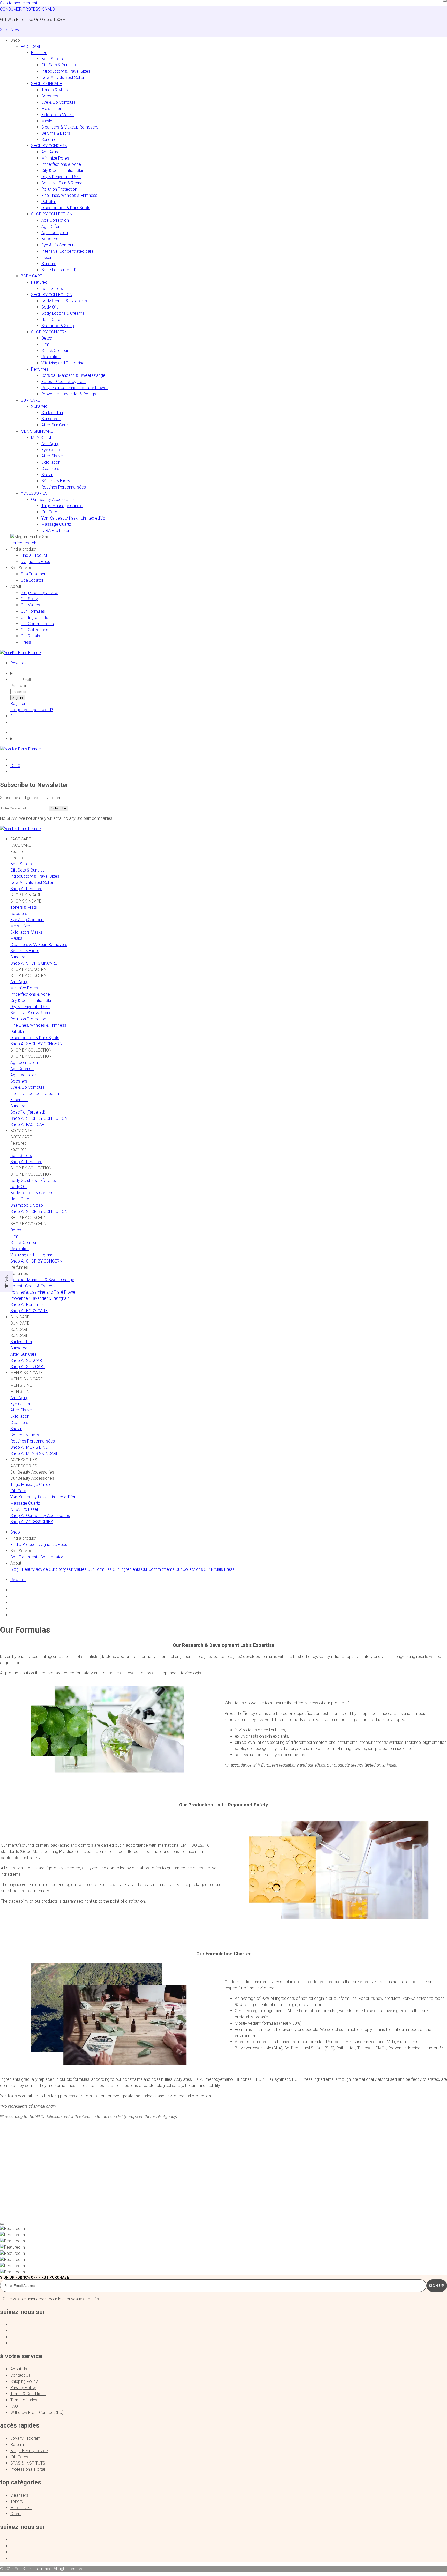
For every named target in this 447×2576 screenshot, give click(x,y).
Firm (45, 344)
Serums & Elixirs (56, 133)
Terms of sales (24, 2400)
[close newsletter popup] (445, 1)
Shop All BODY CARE (29, 1311)
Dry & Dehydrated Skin (61, 177)
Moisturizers (52, 108)
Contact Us (20, 2375)
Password (20, 686)
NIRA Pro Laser (55, 531)
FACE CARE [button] (31, 46)
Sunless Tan (52, 413)
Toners (17, 2501)
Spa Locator (32, 580)
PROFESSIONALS (39, 9)
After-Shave (52, 456)
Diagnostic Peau (35, 562)
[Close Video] (2, 2224)
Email (15, 679)
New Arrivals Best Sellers (64, 77)
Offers (16, 2514)
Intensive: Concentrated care (68, 251)
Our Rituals (30, 636)
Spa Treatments (35, 574)
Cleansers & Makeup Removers (70, 127)
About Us (19, 2369)
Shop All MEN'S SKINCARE (34, 1454)
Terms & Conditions (28, 2394)
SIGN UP (437, 2286)
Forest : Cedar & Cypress (64, 382)
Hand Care (51, 320)
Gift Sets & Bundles (59, 65)
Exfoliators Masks (58, 115)
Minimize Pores (55, 158)
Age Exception (55, 233)
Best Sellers (52, 59)
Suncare (49, 140)
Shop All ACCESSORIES (32, 1522)
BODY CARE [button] (31, 276)
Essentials (50, 257)
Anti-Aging (50, 152)
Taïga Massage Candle (62, 506)
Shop (15, 1532)
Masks (47, 121)
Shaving (49, 475)
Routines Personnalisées (64, 487)
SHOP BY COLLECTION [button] (52, 214)
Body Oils (50, 307)
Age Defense (53, 226)
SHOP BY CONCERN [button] (49, 146)
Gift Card (49, 512)
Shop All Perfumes (27, 1305)
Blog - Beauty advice (39, 593)
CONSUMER (11, 9)
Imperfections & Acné (61, 164)
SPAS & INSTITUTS (28, 2463)
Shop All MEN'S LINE (29, 1447)
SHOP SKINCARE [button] (47, 84)
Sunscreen (51, 419)
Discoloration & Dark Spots (66, 208)
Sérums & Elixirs (56, 481)
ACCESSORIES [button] (34, 493)
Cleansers (50, 468)
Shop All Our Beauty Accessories (40, 1516)
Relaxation (51, 357)
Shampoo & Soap (58, 326)
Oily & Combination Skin (63, 171)
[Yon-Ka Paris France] (20, 653)
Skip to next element (19, 3)
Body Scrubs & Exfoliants (64, 301)
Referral (17, 2444)
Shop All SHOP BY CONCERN (36, 1044)
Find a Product (34, 555)
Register (18, 704)
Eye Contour (53, 450)
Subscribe (58, 808)
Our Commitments (37, 624)
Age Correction (55, 220)
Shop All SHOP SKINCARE (34, 963)
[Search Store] (229, 673)
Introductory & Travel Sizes (66, 71)
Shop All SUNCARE (27, 1360)
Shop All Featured (26, 889)
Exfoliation (51, 462)
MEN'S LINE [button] (42, 437)
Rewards (18, 663)
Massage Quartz (56, 524)
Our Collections (34, 630)
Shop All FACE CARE (29, 1125)
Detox (47, 338)
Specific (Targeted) (59, 270)
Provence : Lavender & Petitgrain (71, 394)
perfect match (23, 543)
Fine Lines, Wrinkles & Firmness (69, 195)
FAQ (14, 2406)
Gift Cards (19, 2457)
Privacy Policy (23, 2388)
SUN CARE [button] (30, 400)
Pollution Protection (59, 189)
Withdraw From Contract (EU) (37, 2412)
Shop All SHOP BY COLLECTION (39, 1118)
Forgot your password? (32, 710)
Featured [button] (39, 53)
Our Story (29, 599)
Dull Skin (49, 202)
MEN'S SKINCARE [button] (37, 431)
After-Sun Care (55, 425)
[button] (15, 40)
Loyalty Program (25, 2438)
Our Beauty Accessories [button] (53, 500)
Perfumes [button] (40, 369)
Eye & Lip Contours (58, 102)
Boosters (50, 96)
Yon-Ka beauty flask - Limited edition (74, 518)
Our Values (30, 605)
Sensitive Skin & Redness (64, 183)
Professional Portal (28, 2469)
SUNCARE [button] (40, 406)
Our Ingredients (34, 617)
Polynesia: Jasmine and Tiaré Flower (74, 388)
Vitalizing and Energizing (63, 363)
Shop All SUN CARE (28, 1367)
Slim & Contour (55, 351)
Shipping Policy (24, 2381)
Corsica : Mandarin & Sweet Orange (73, 375)
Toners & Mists (55, 90)
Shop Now (10, 30)
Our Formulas (33, 611)
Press (26, 642)
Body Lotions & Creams (63, 313)
